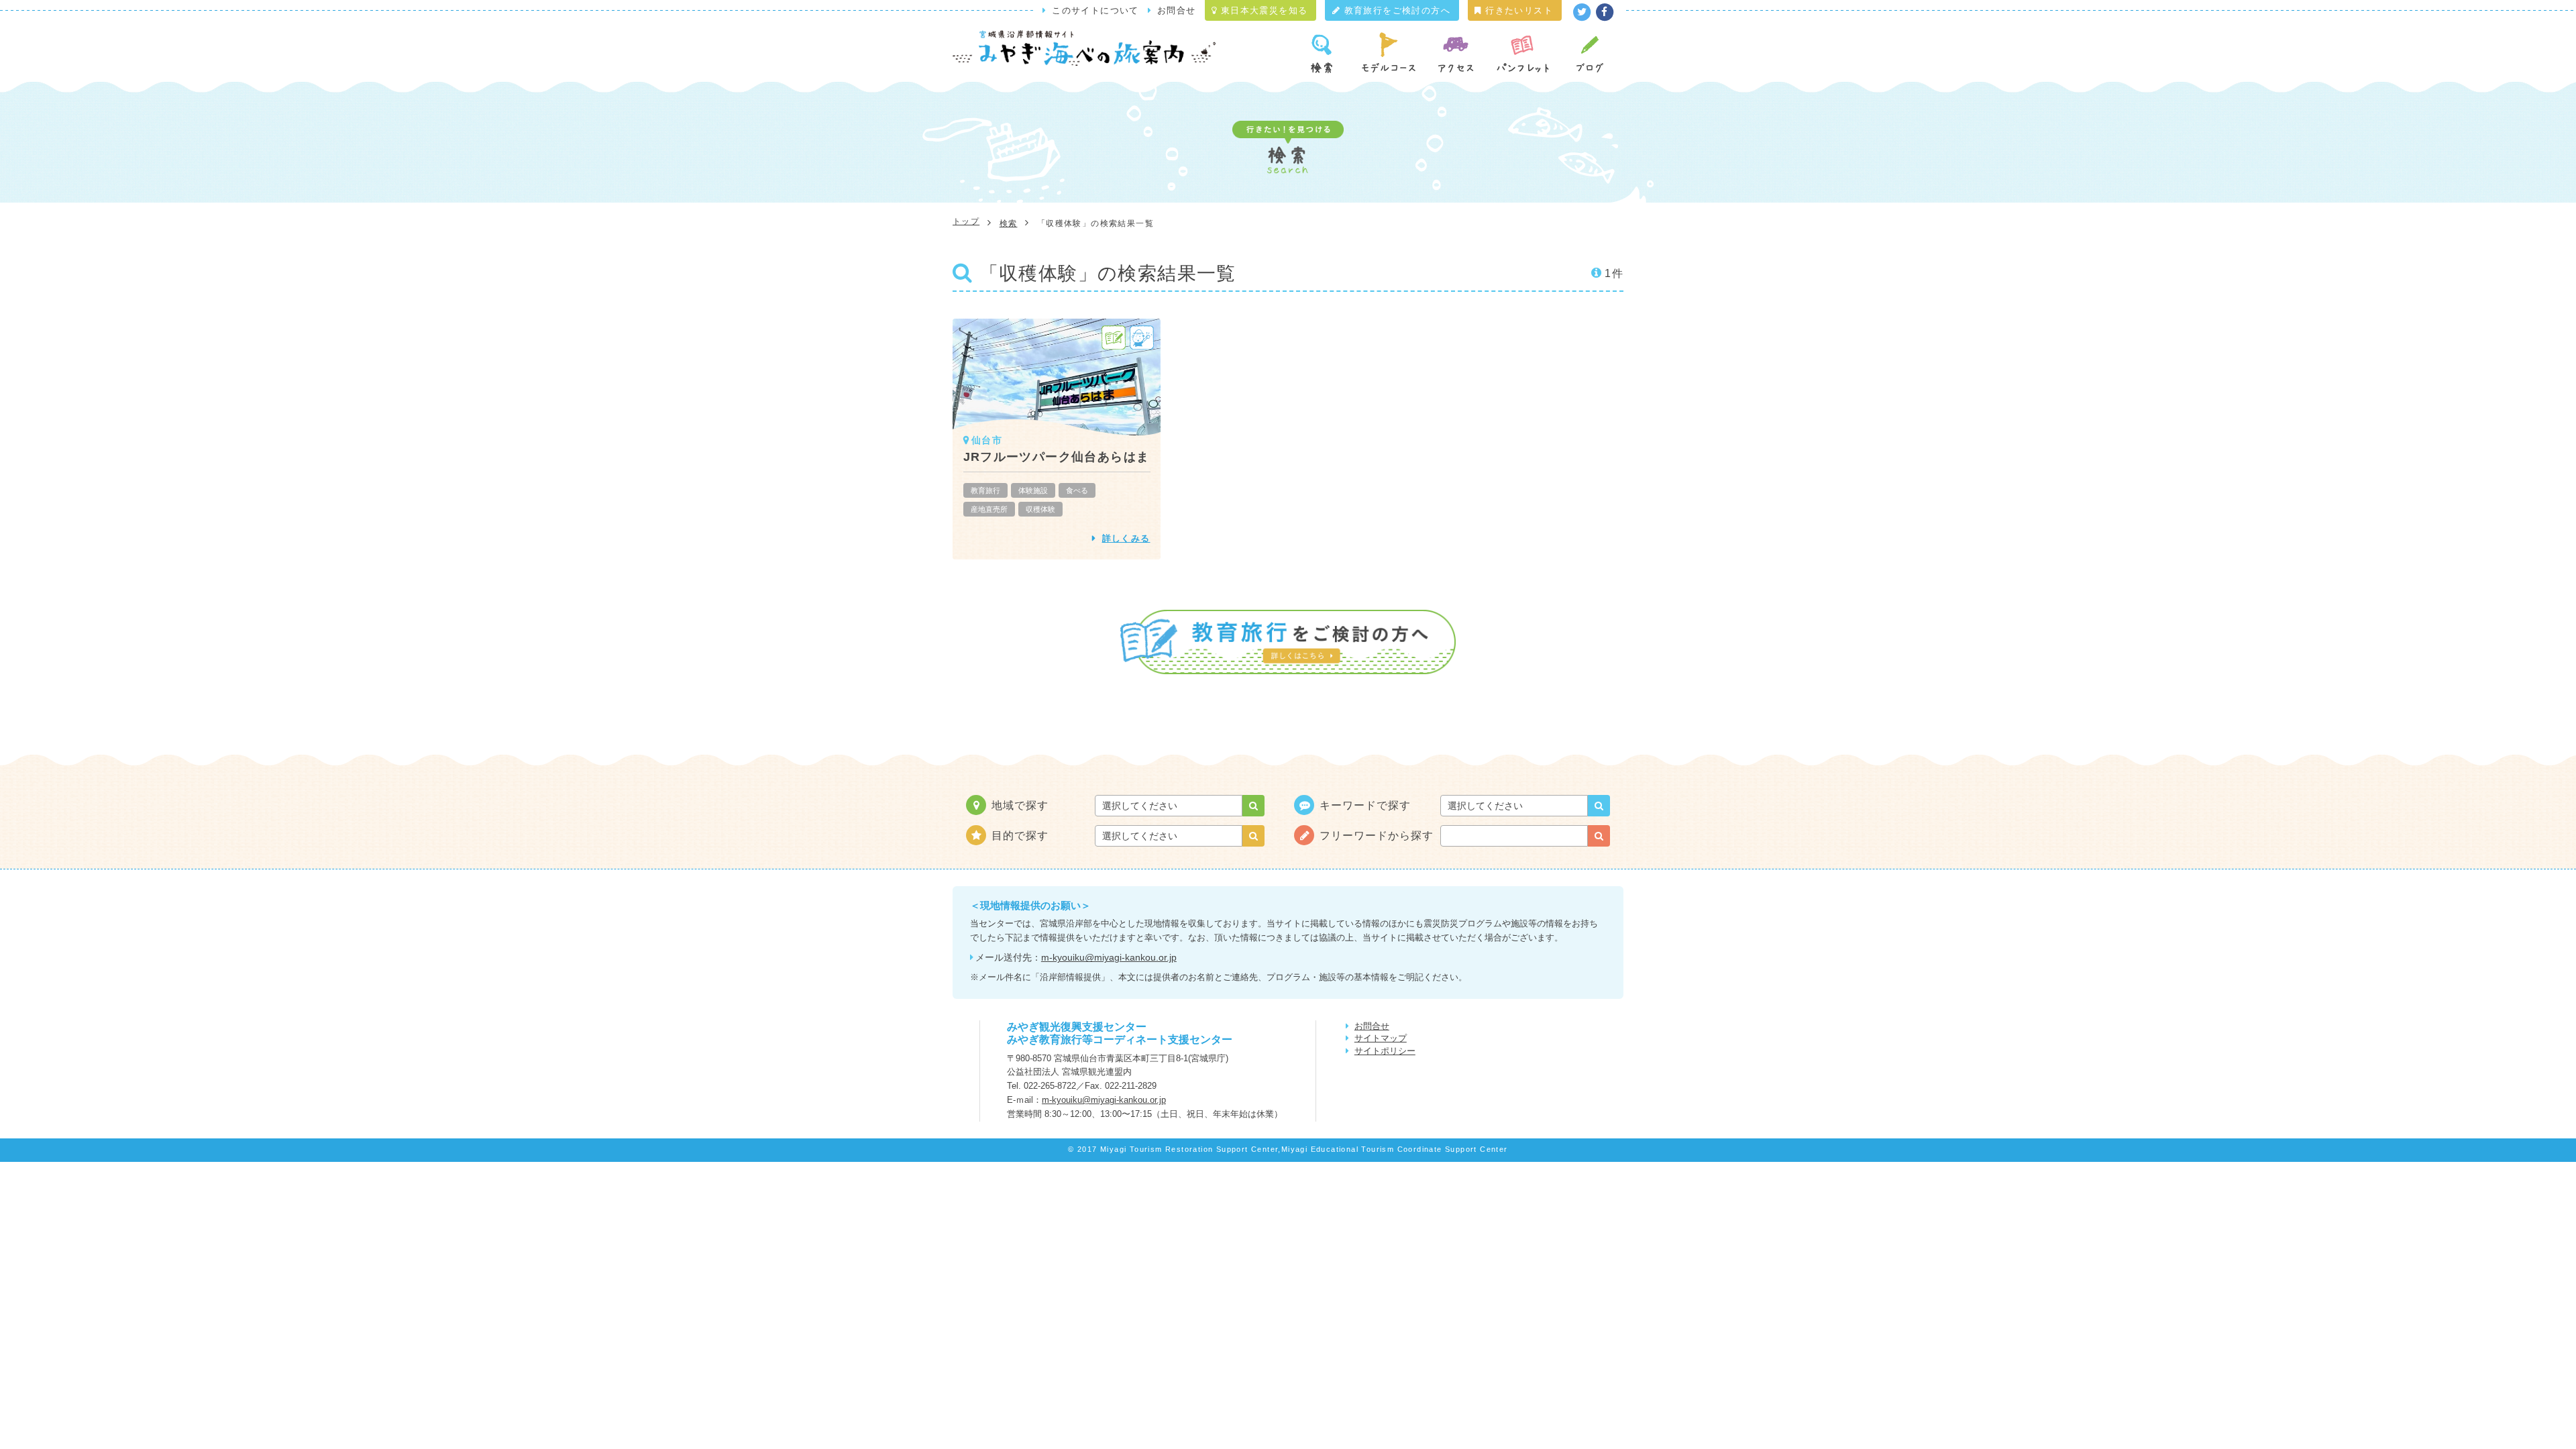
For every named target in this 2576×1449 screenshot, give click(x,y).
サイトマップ (1381, 1038)
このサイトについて (1095, 10)
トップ (966, 221)
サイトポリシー (1385, 1051)
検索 (1009, 223)
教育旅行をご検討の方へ (1395, 10)
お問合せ (1177, 10)
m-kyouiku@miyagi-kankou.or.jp (1109, 957)
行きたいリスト (1517, 10)
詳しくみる (1126, 538)
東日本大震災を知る (1262, 10)
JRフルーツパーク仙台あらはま (1057, 457)
